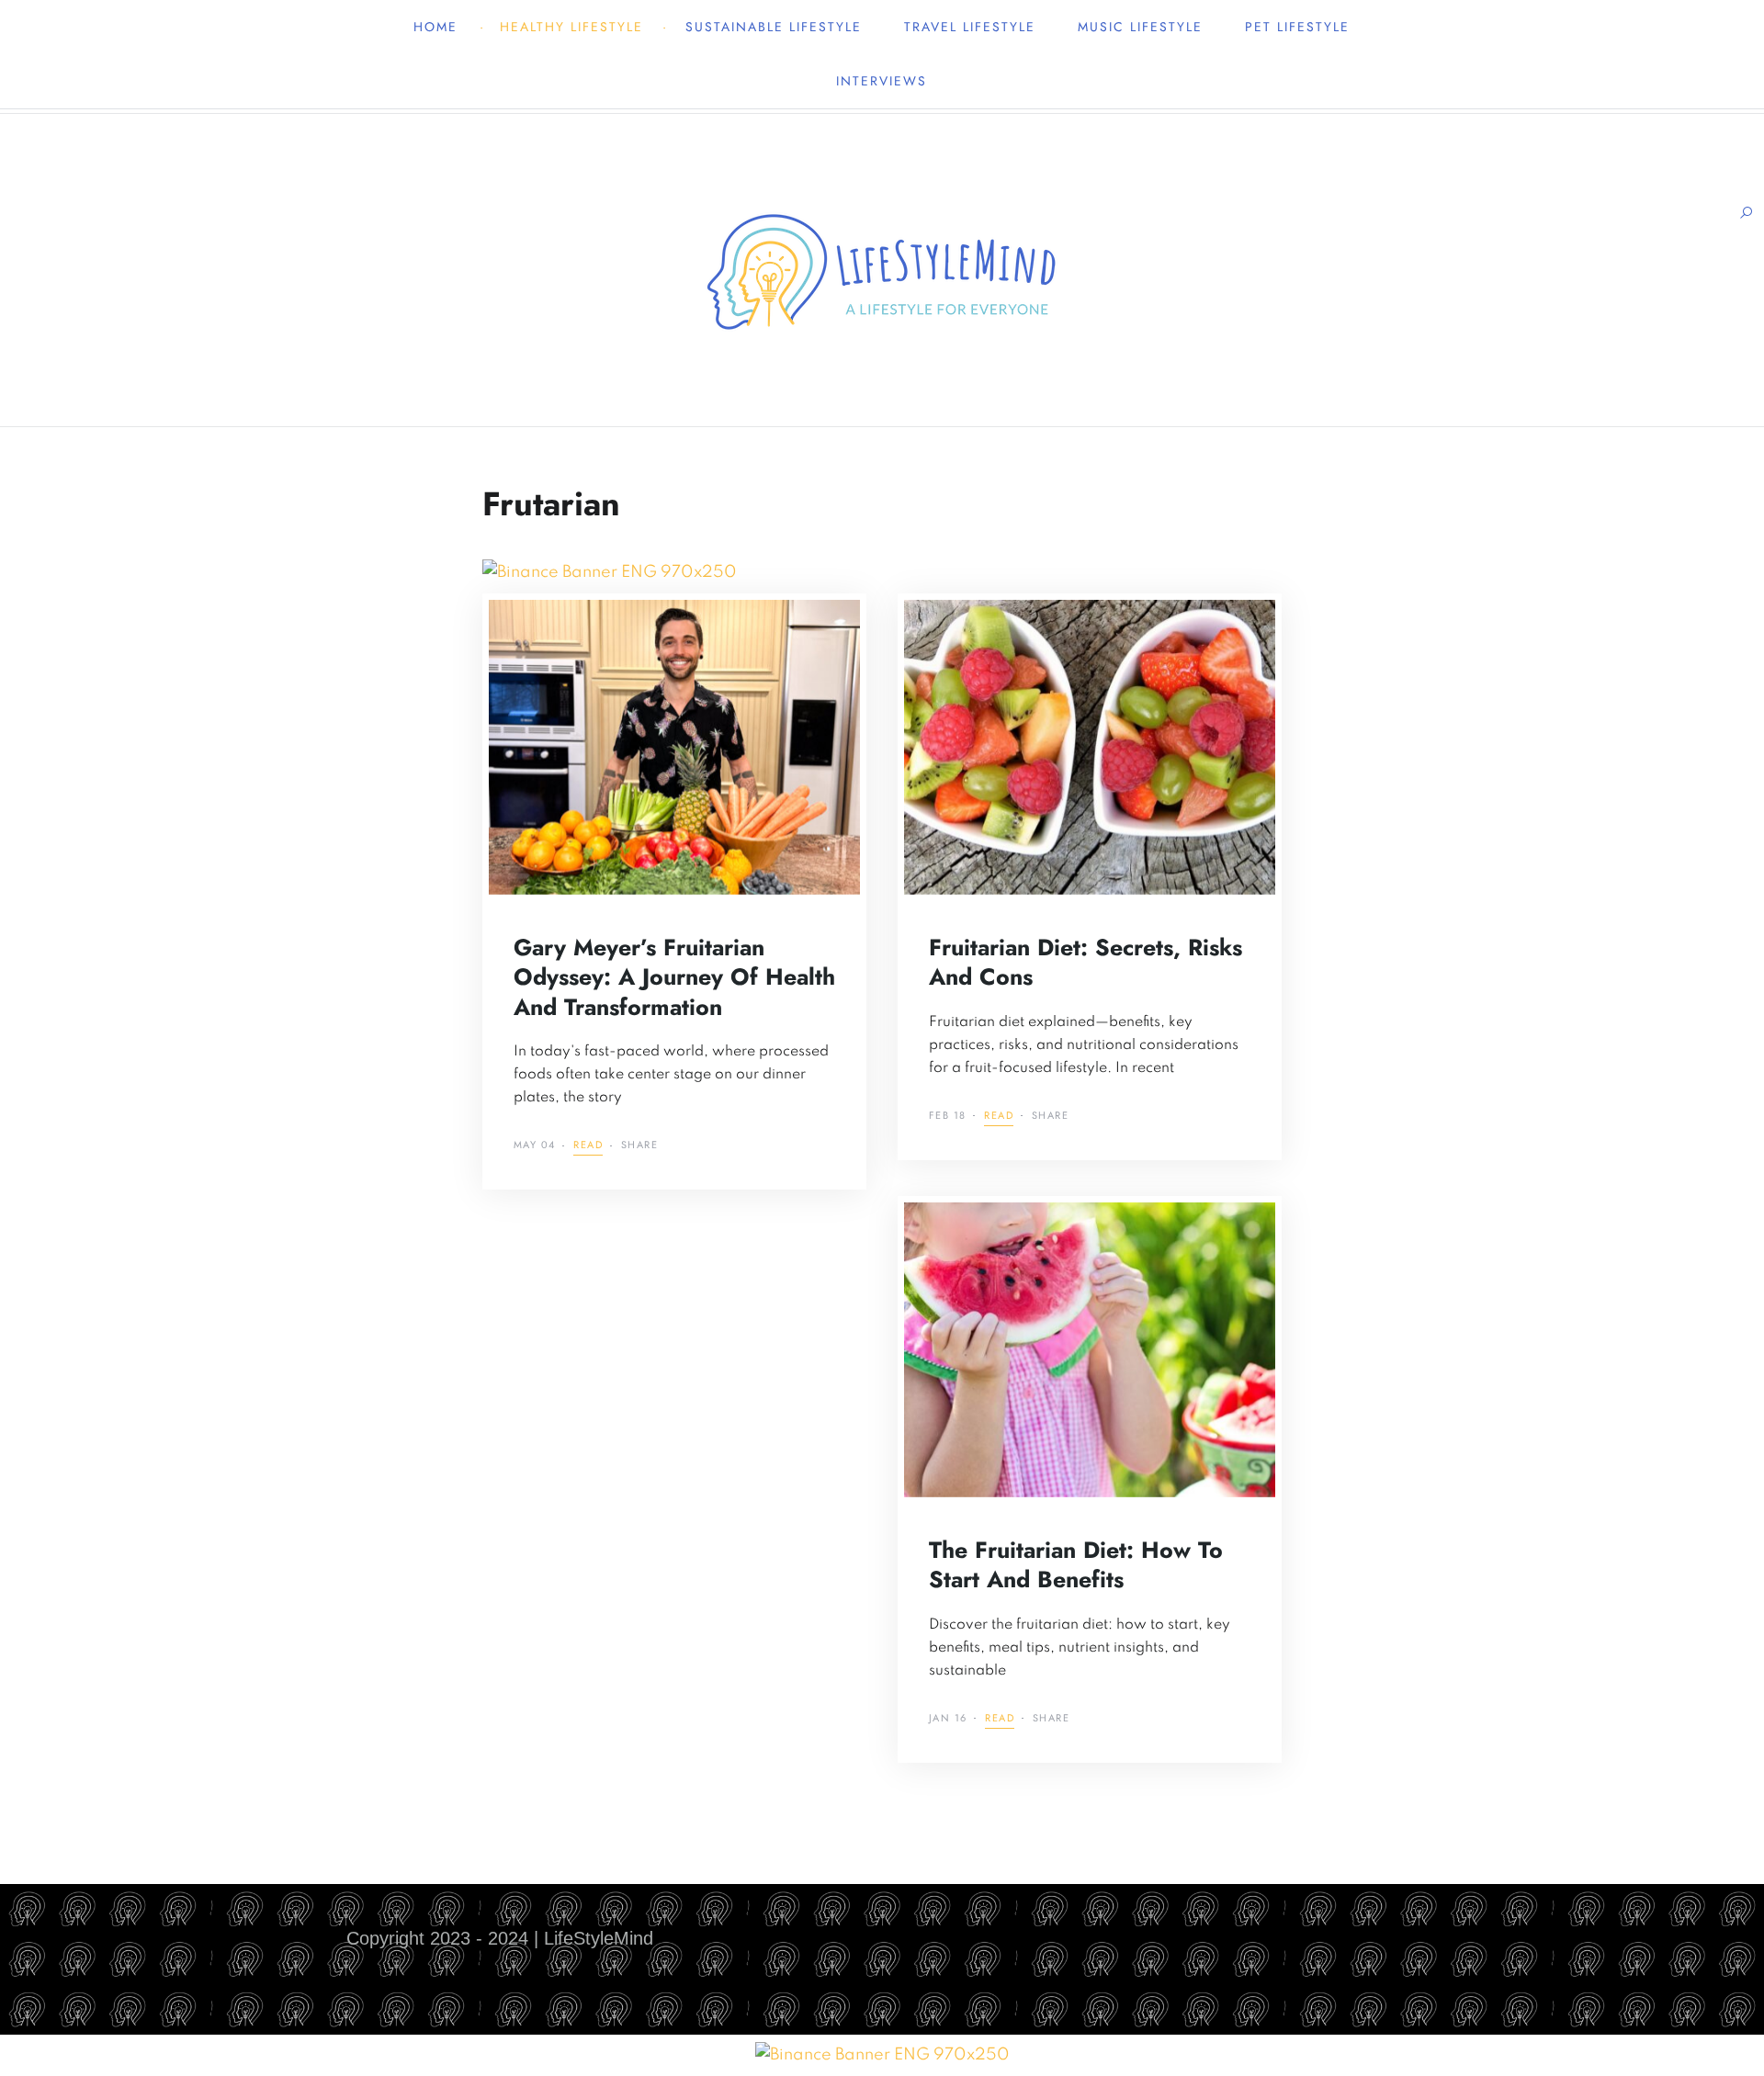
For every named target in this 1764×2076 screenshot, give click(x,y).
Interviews (882, 81)
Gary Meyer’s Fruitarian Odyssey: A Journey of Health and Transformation (674, 977)
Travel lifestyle (970, 27)
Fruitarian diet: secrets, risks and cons (1086, 962)
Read (588, 1146)
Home (435, 27)
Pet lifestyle (1297, 27)
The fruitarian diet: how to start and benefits (1076, 1565)
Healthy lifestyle (571, 27)
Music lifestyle (1140, 27)
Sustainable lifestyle (774, 27)
